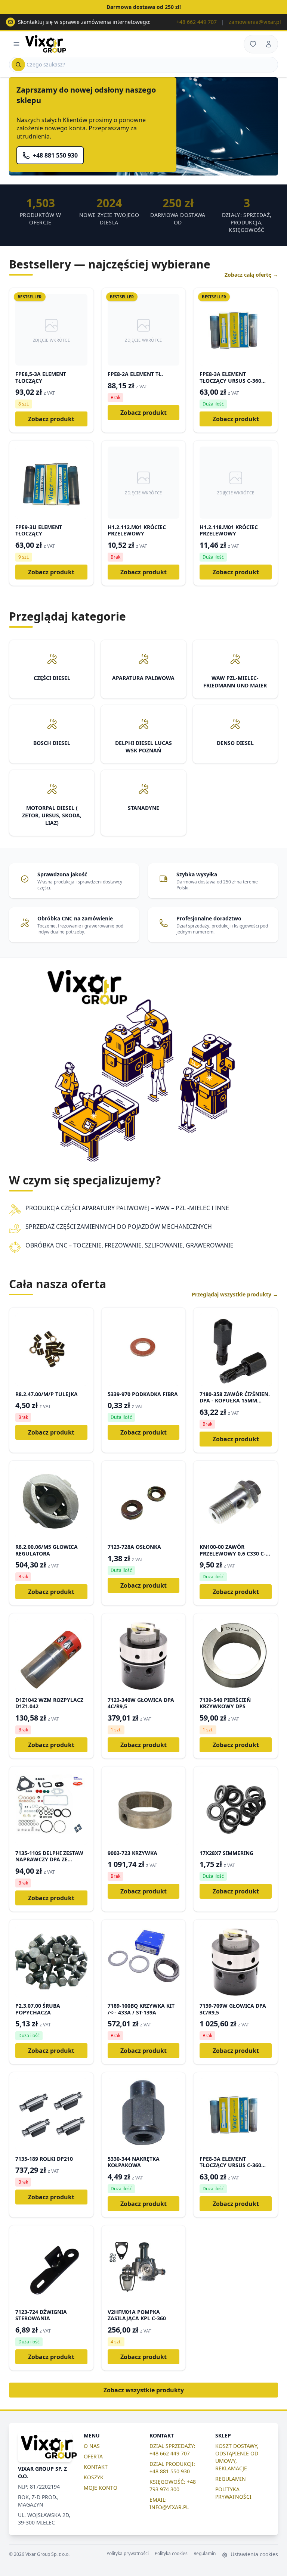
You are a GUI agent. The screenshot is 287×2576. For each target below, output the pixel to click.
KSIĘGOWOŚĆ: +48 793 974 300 (173, 2485)
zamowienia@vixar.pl (255, 22)
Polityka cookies (171, 2554)
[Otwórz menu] (16, 44)
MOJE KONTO (101, 2488)
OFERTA (93, 2456)
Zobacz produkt (51, 419)
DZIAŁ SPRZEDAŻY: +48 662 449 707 (172, 2450)
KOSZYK (94, 2477)
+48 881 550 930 (55, 155)
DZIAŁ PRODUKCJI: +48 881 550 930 (172, 2468)
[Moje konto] (269, 44)
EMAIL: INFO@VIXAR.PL (169, 2503)
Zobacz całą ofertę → (251, 275)
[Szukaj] (18, 65)
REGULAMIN (231, 2479)
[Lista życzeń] (253, 44)
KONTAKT (96, 2467)
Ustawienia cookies (254, 2554)
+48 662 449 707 (197, 22)
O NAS (92, 2446)
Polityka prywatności (128, 2554)
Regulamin (205, 2554)
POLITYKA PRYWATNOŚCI (233, 2493)
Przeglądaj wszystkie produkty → (235, 1294)
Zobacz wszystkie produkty (144, 2390)
